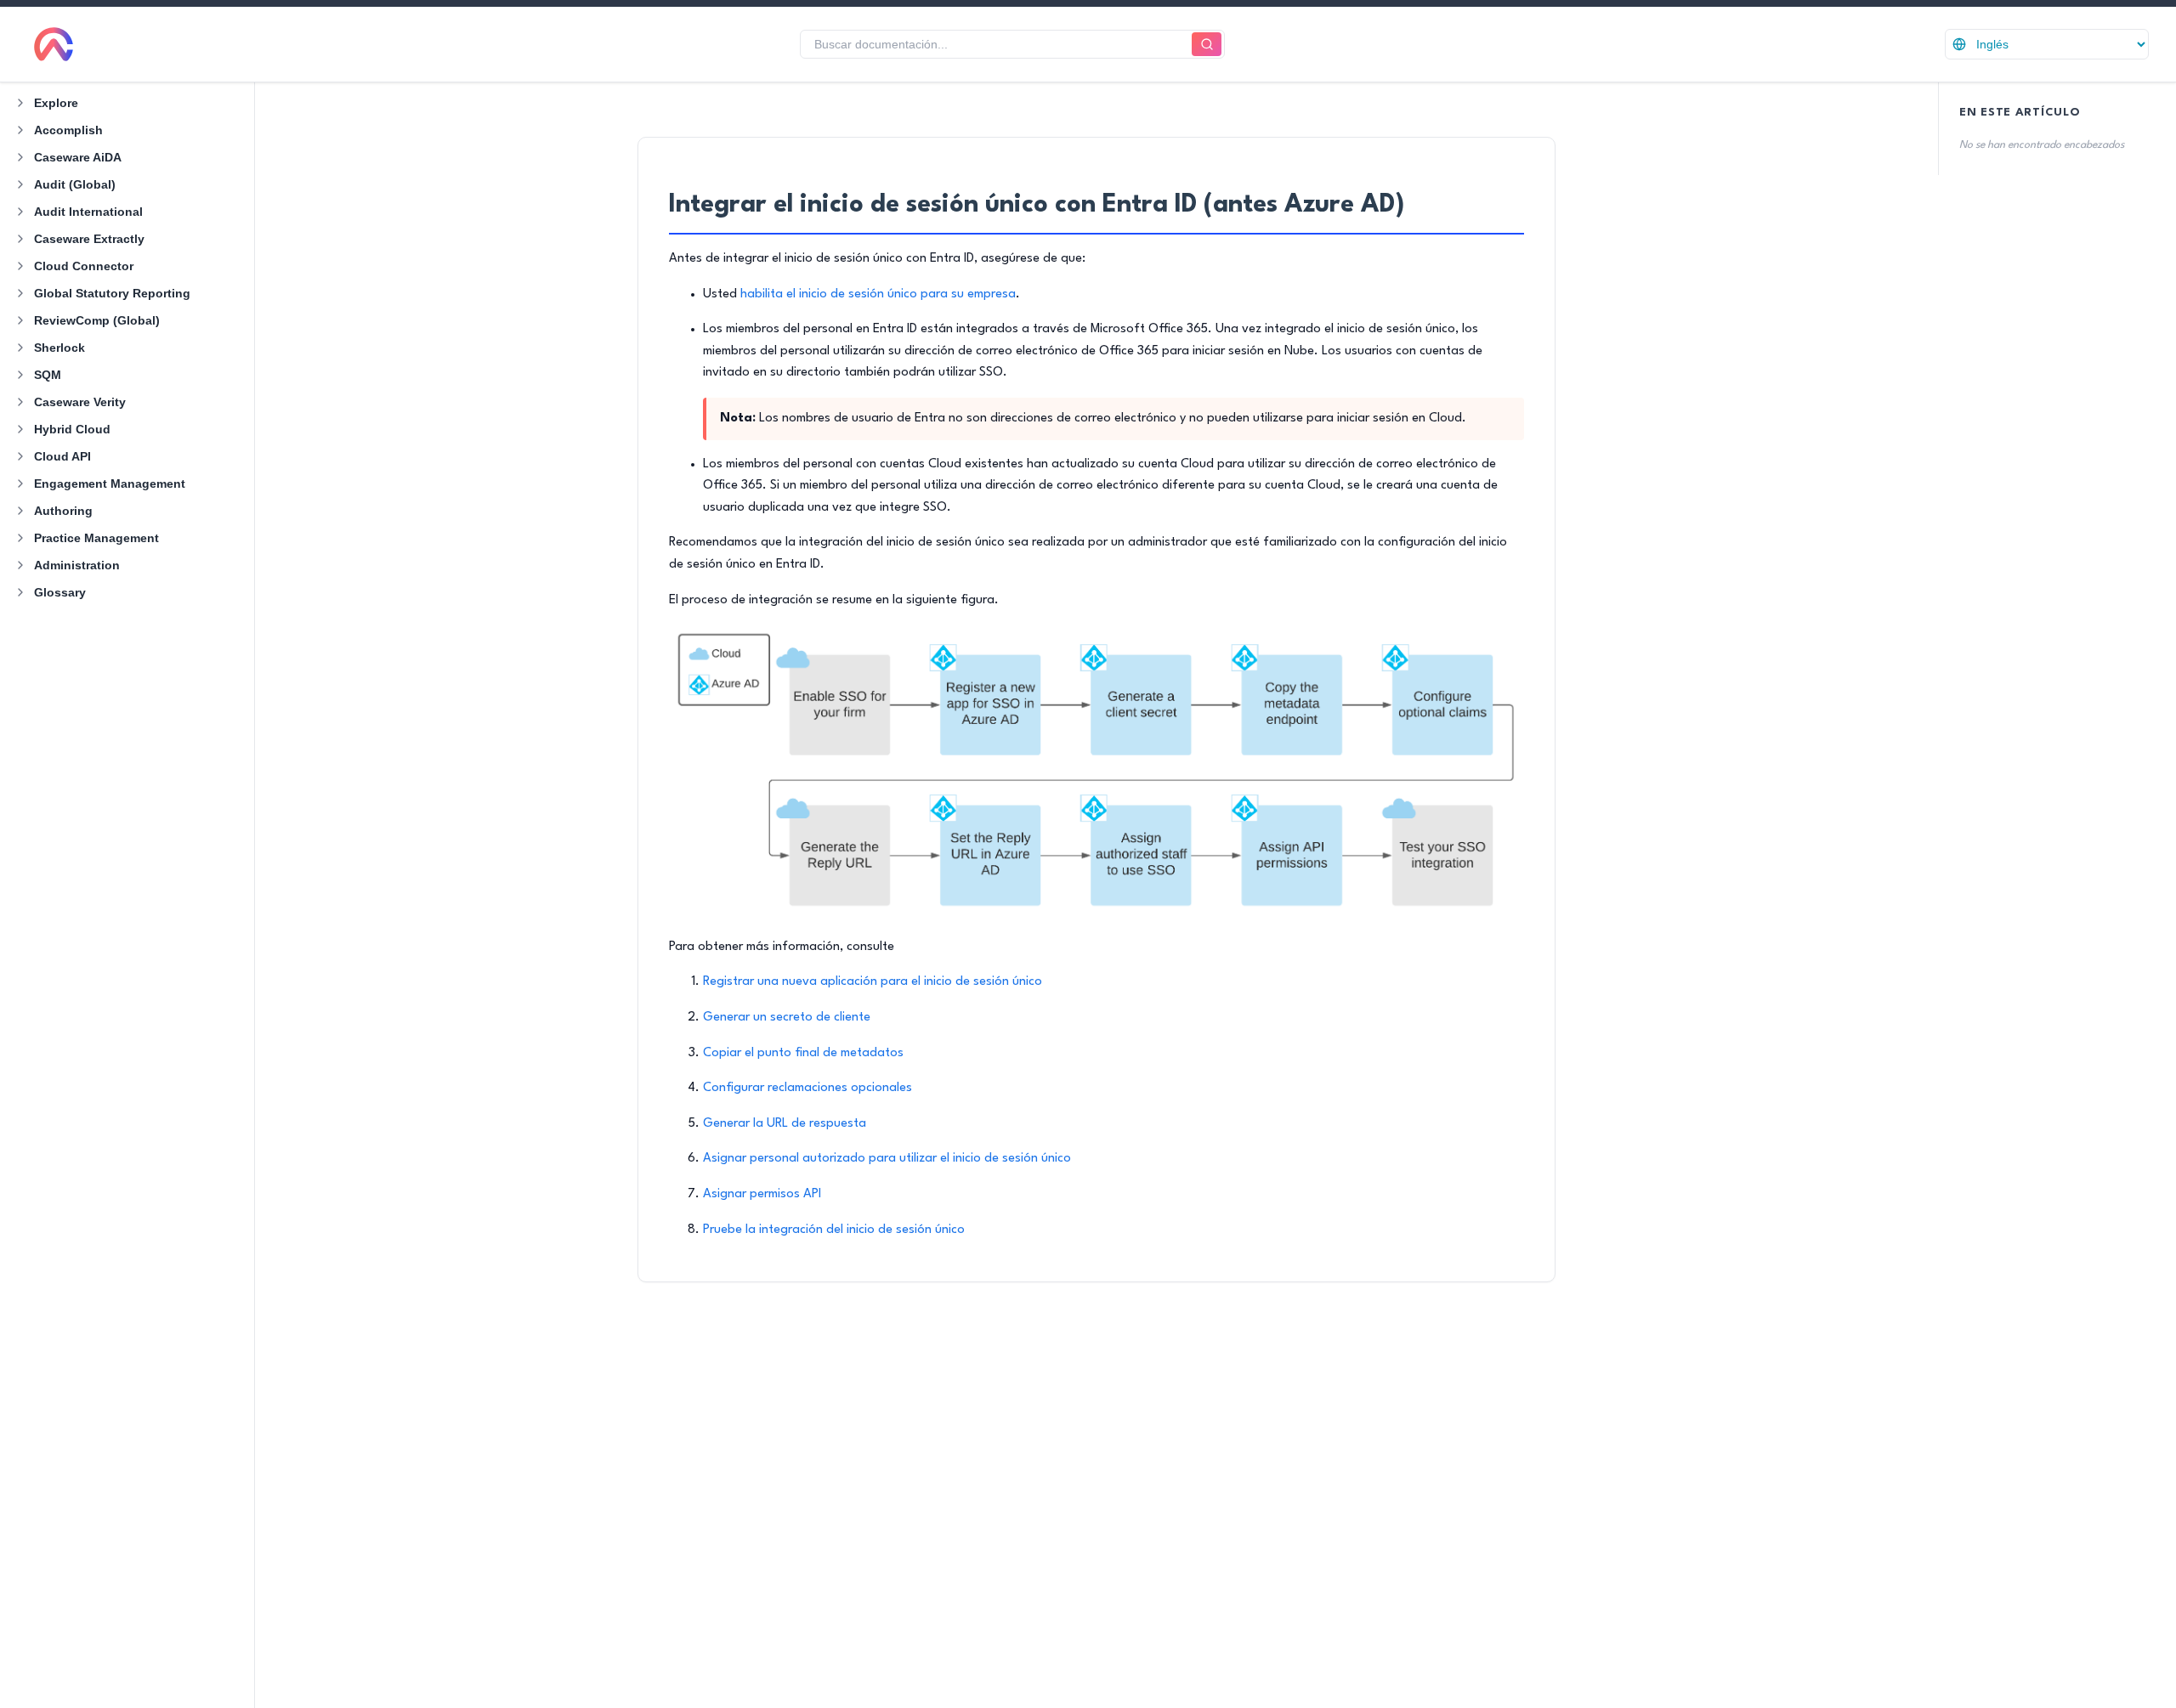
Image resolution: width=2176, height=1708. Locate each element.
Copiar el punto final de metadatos (803, 1053)
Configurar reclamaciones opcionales (807, 1088)
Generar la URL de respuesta (785, 1124)
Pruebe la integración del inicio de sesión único (834, 1230)
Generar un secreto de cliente (787, 1018)
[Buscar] (1207, 45)
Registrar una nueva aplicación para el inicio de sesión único (873, 982)
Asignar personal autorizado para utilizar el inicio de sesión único (887, 1159)
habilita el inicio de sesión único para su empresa (878, 294)
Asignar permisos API (762, 1194)
